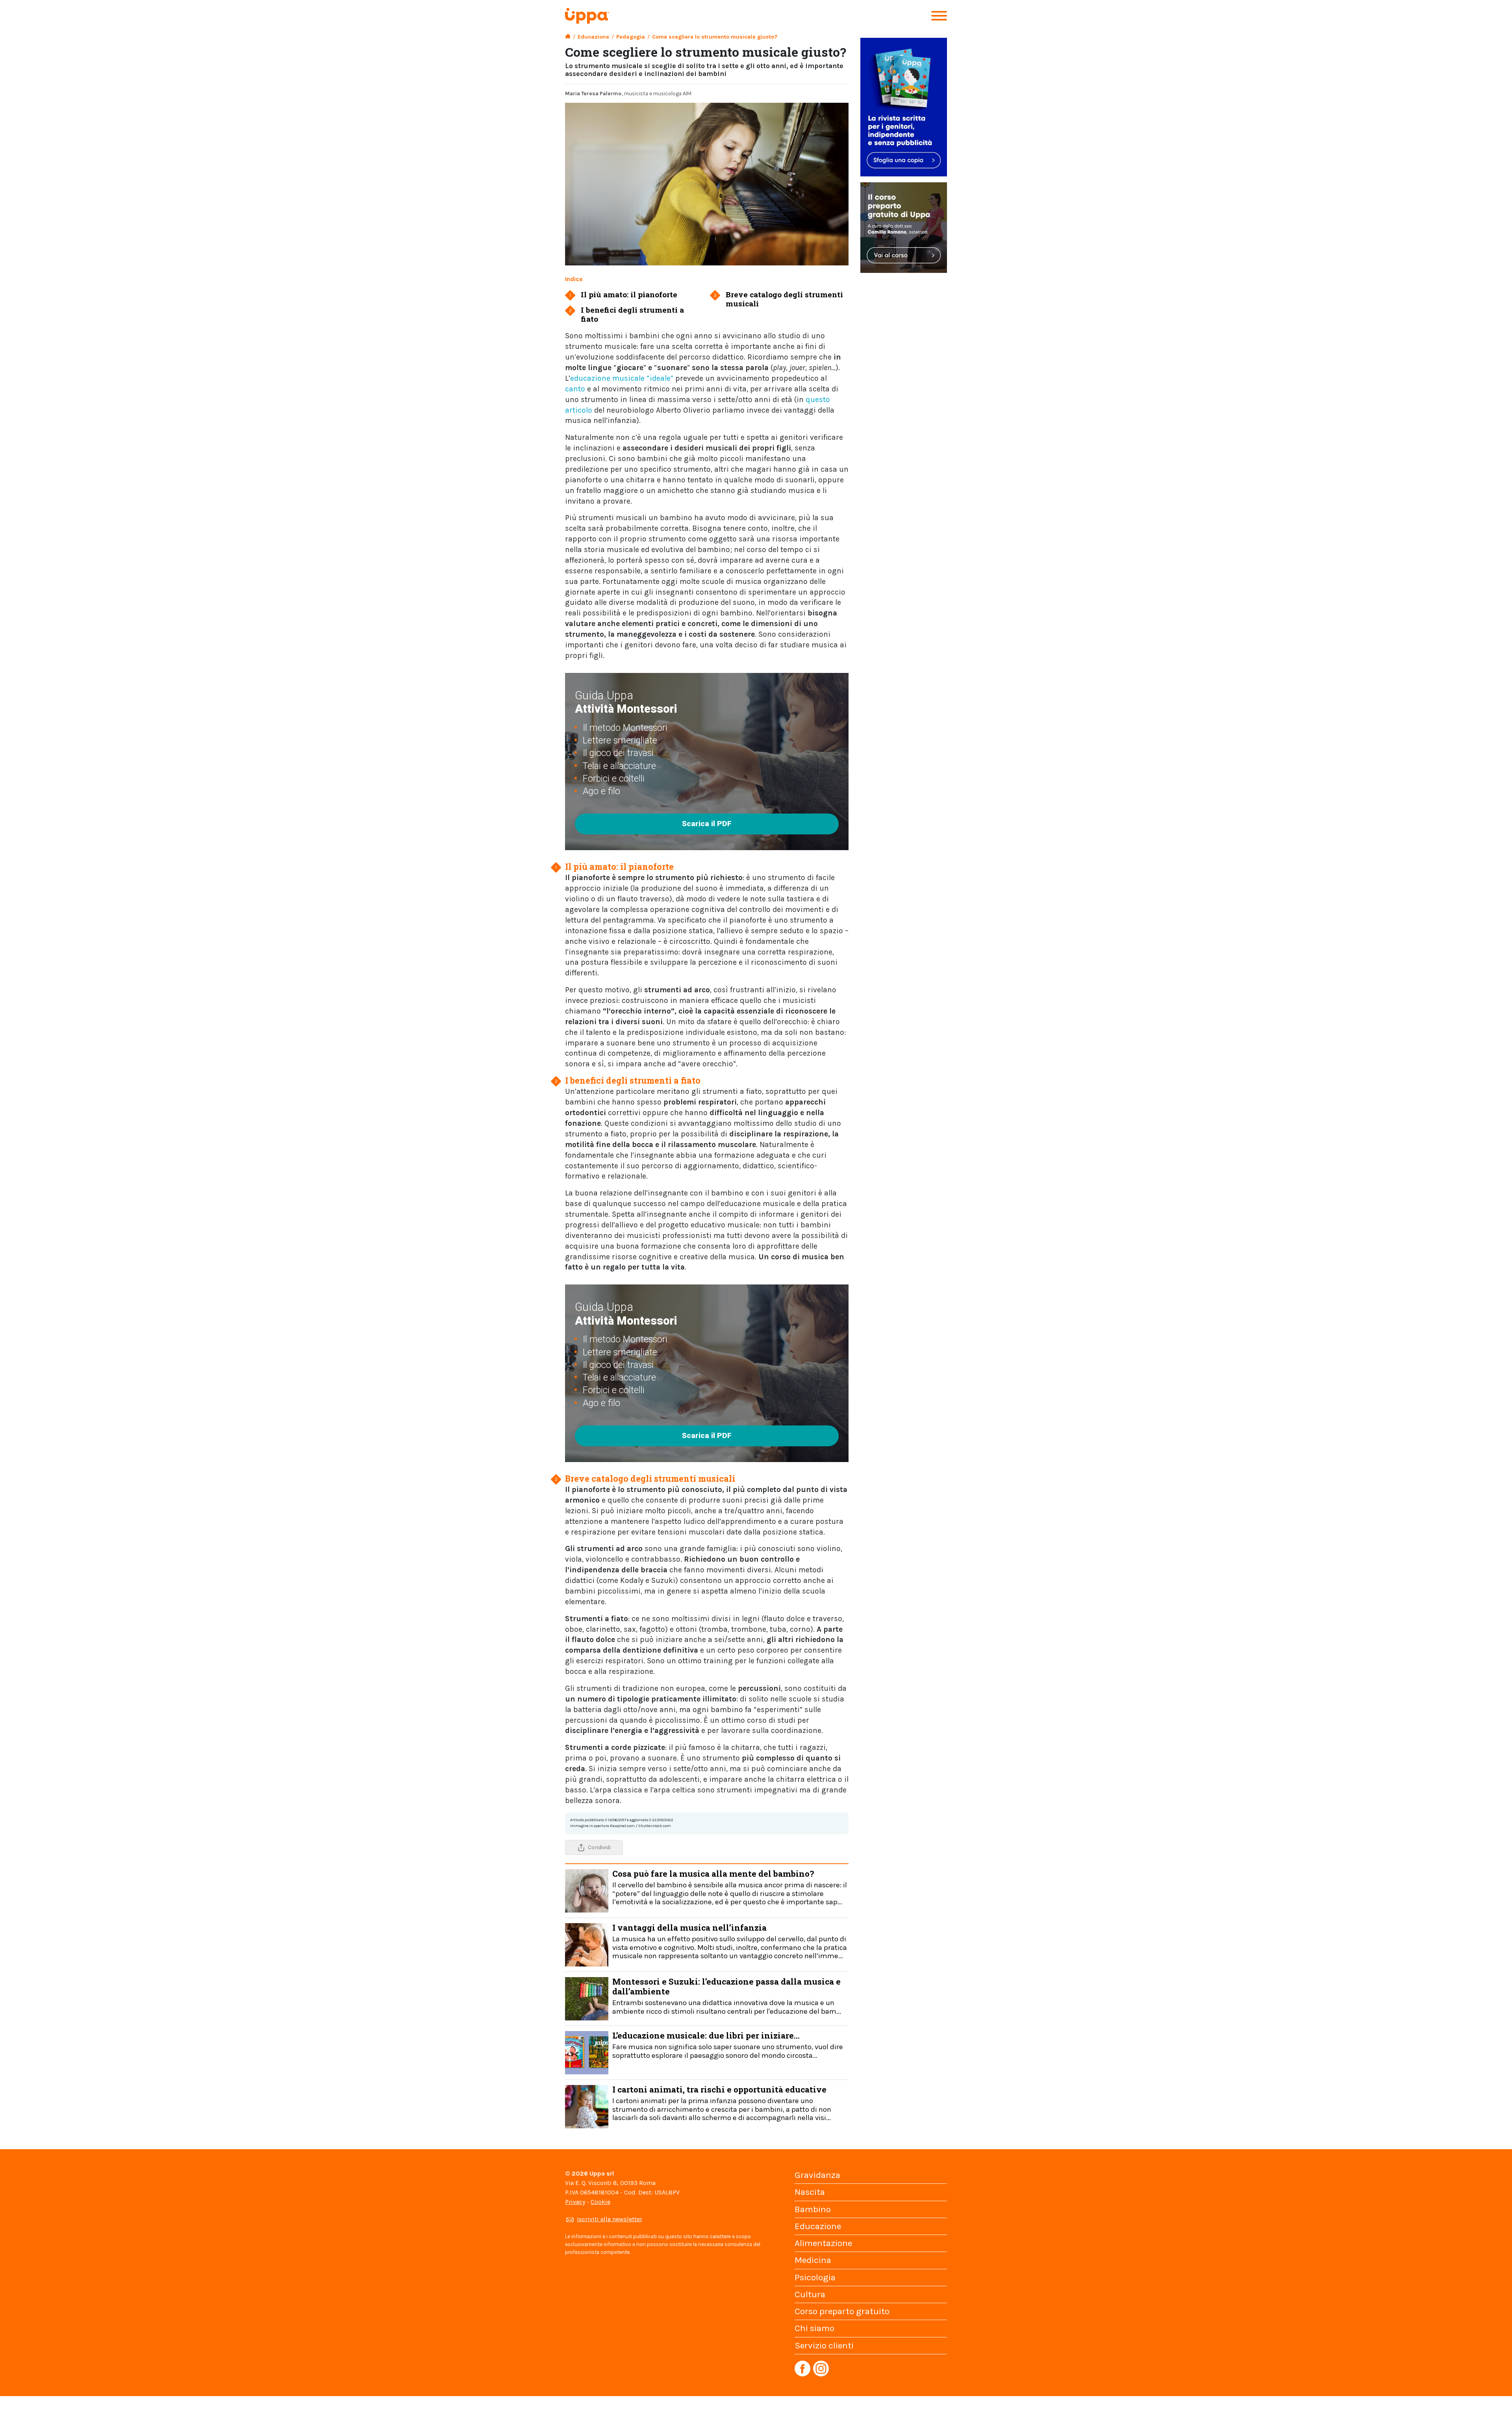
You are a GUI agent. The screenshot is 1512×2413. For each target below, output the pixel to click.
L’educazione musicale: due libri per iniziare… (728, 2045)
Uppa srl (601, 2173)
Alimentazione (823, 2243)
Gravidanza (817, 2175)
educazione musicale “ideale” (622, 378)
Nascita (810, 2192)
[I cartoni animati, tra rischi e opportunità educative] (587, 2106)
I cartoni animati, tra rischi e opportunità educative (722, 2103)
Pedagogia (631, 37)
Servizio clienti (824, 2345)
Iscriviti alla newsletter (610, 2219)
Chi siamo (814, 2328)
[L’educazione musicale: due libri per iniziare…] (587, 2052)
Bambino (813, 2209)
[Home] (568, 37)
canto (575, 389)
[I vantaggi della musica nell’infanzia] (587, 1944)
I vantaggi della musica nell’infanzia (730, 1941)
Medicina (813, 2260)
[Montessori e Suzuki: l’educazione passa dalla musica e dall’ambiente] (587, 1998)
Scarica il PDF (707, 824)
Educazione (593, 37)
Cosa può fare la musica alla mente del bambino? (730, 1887)
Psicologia (815, 2277)
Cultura (810, 2294)
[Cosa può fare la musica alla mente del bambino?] (587, 1890)
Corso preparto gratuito (842, 2311)
